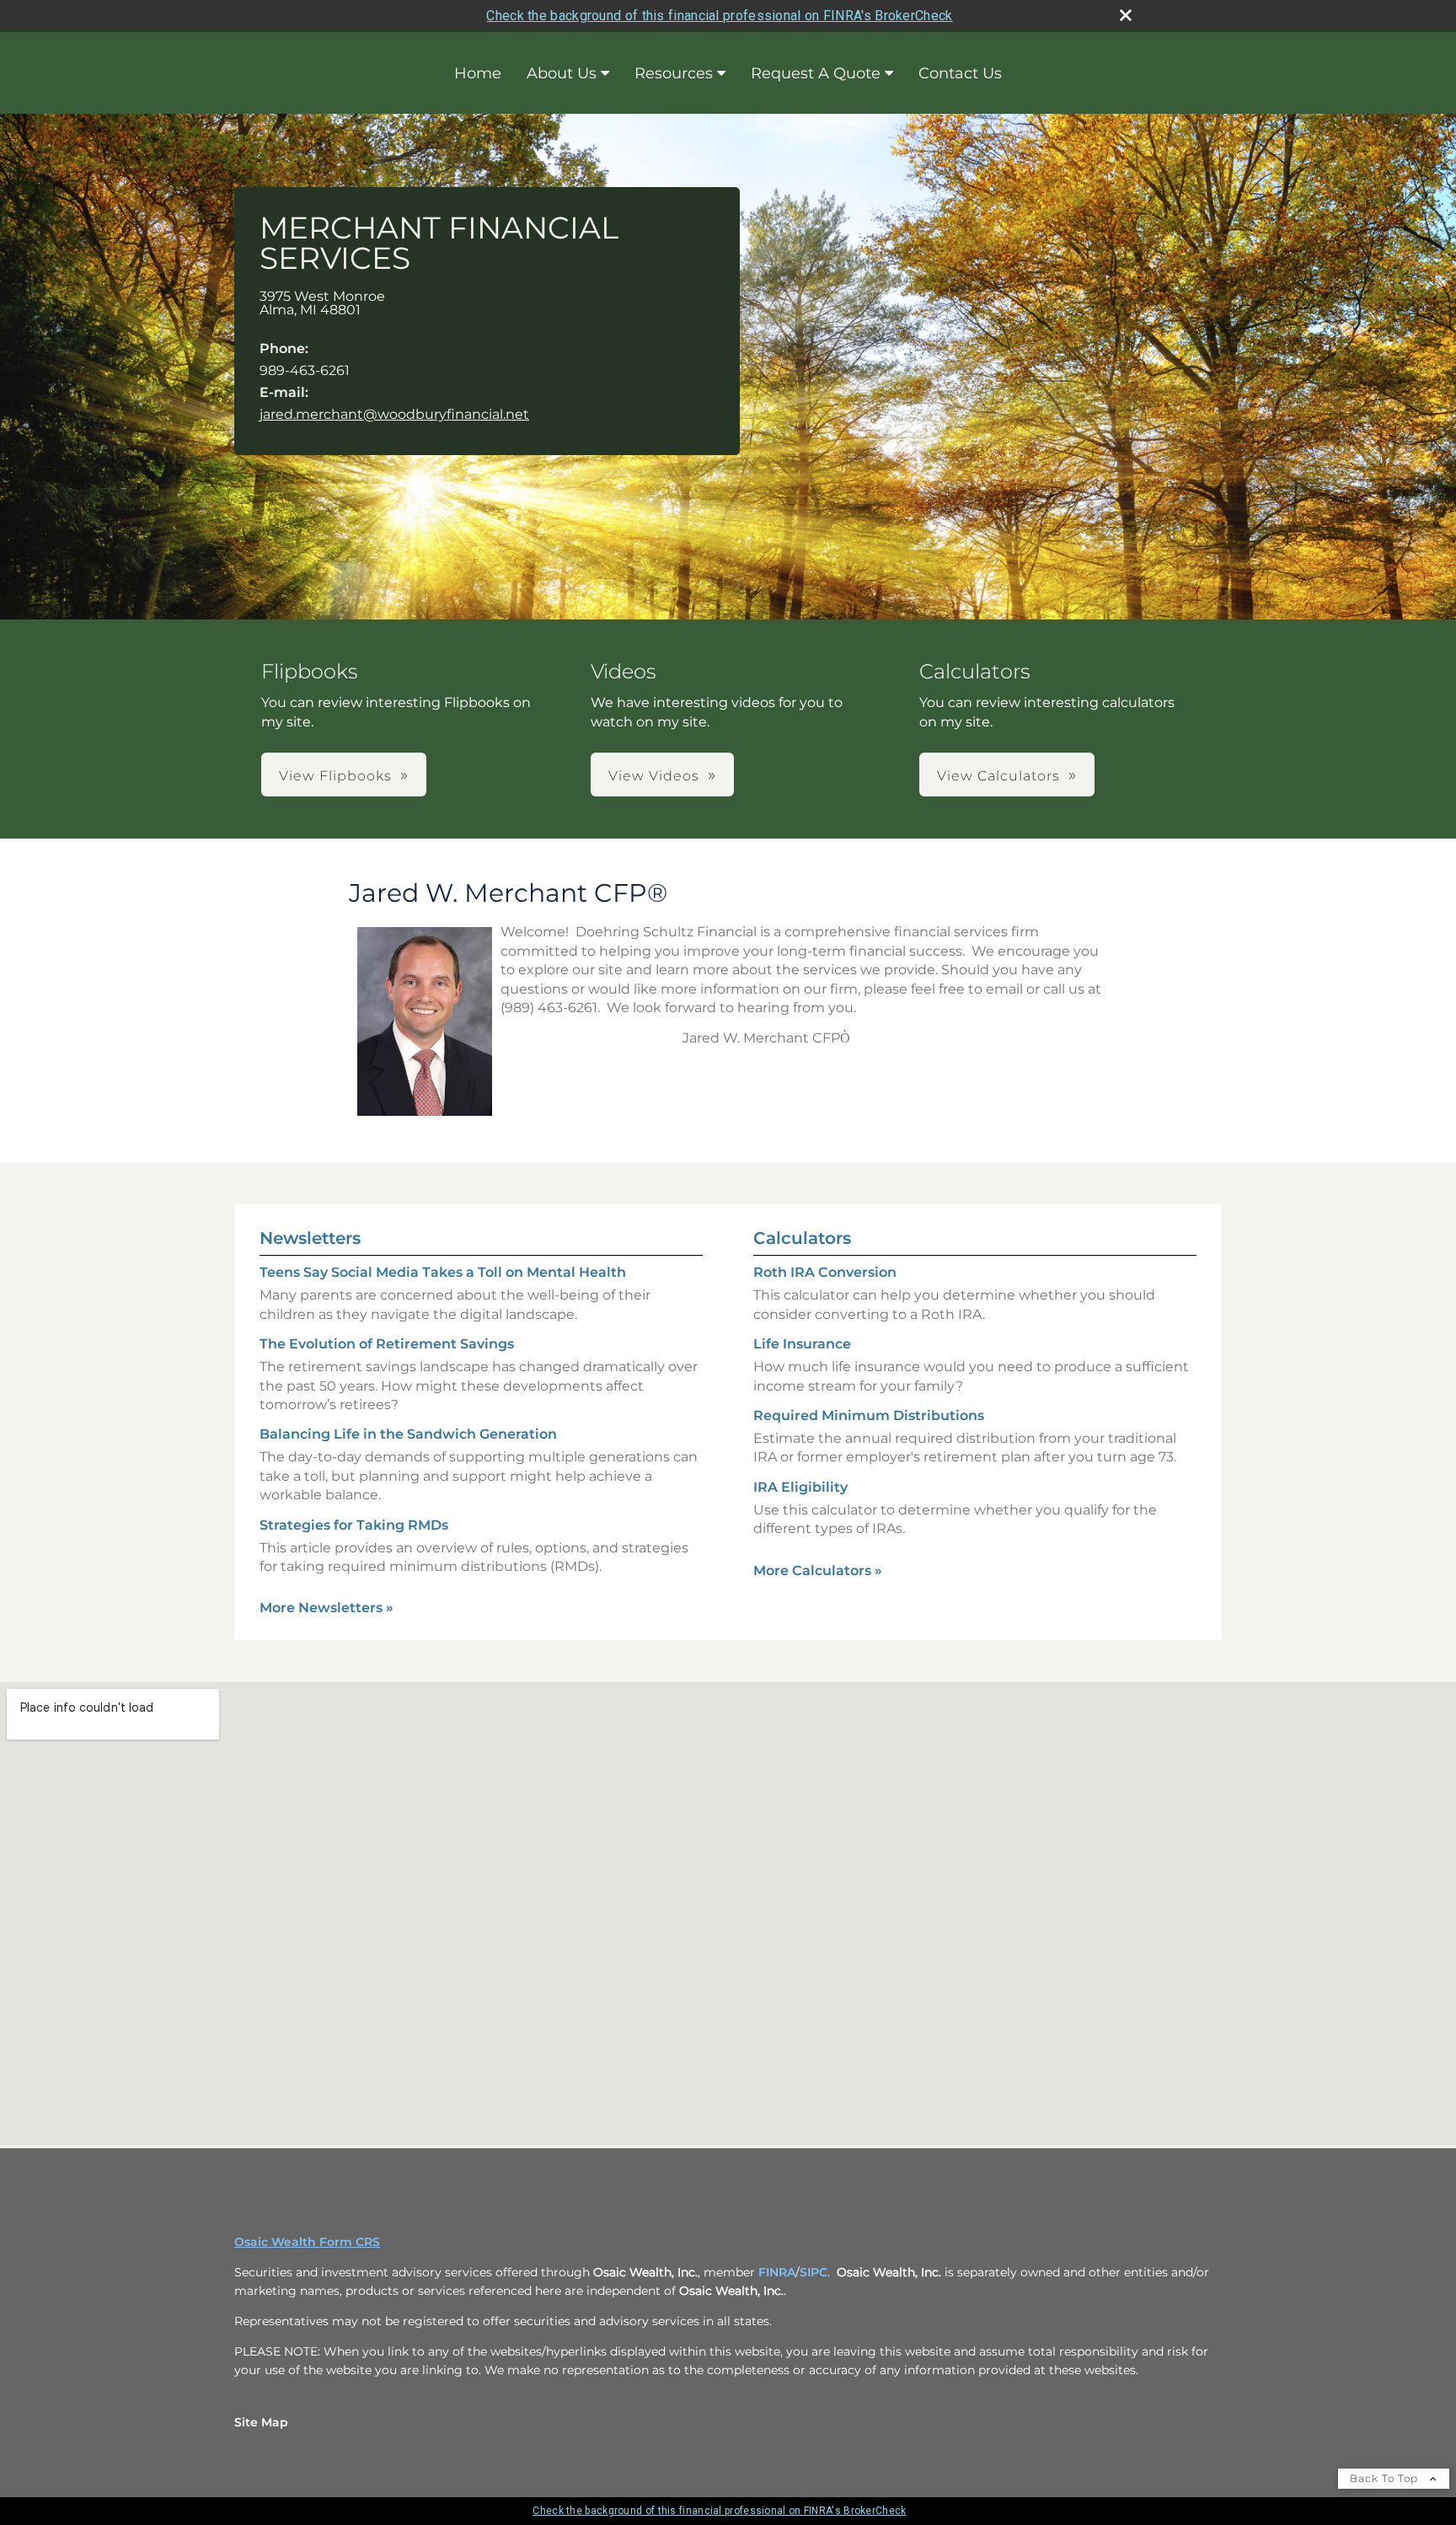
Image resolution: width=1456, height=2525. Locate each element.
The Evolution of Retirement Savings (387, 1344)
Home (478, 73)
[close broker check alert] (1126, 15)
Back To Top (1386, 2478)
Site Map (261, 2422)
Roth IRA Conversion (825, 1272)
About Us (562, 73)
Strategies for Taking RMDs (354, 1525)
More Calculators (818, 1571)
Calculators (802, 1238)
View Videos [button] (654, 776)
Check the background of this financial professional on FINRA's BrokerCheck (719, 16)
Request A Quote (816, 73)
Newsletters (310, 1238)
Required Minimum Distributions (869, 1415)
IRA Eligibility (800, 1487)
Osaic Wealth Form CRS (307, 2242)
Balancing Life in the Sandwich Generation (408, 1434)
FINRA (777, 2272)
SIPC (814, 2272)
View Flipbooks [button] (335, 776)
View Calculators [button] (998, 776)
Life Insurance (802, 1344)
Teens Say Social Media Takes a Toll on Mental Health (443, 1272)
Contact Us (960, 73)
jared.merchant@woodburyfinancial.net (394, 414)
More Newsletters (327, 1608)
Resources (674, 73)
